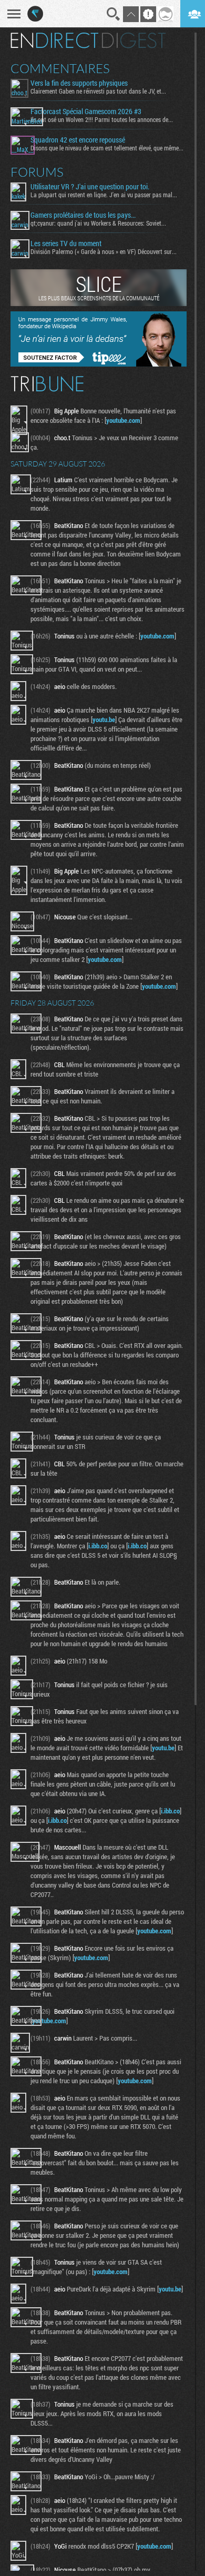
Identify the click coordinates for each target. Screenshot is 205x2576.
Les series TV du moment (66, 244)
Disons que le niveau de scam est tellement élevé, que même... (107, 148)
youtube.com (123, 420)
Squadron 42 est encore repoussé (78, 140)
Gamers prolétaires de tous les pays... (83, 215)
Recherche (114, 14)
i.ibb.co (98, 1546)
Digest (134, 40)
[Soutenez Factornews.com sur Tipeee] (99, 364)
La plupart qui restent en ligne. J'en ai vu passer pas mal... (104, 195)
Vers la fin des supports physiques (79, 83)
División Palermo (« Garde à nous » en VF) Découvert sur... (104, 251)
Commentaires (60, 68)
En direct (54, 40)
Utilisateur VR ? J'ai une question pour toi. (90, 187)
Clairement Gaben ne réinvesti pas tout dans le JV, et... (98, 91)
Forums (37, 172)
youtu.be (104, 719)
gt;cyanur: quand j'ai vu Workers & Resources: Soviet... (98, 223)
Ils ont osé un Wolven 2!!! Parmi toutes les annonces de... (102, 119)
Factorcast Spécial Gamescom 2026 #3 (86, 111)
